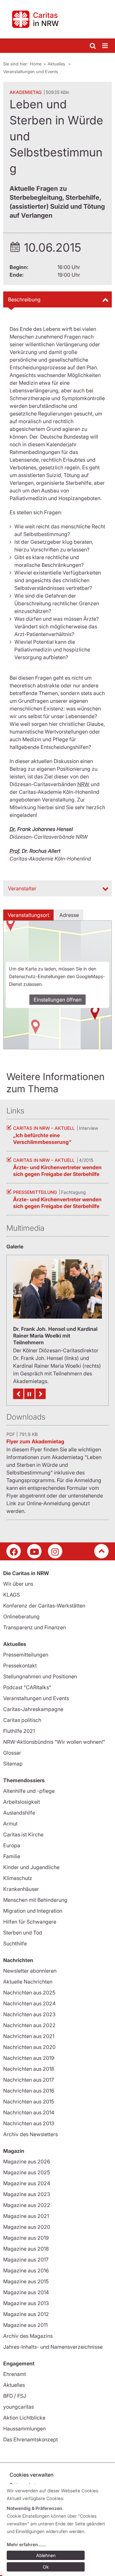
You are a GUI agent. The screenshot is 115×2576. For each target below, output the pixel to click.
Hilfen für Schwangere (30, 1922)
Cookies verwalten (31, 2475)
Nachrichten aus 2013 (29, 2123)
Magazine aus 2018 (26, 2249)
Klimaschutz (18, 1878)
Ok (46, 2567)
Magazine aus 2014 (26, 2292)
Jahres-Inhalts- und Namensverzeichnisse (53, 2347)
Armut (10, 1824)
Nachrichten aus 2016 (29, 2091)
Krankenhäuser (21, 1889)
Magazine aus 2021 (26, 2216)
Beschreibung (24, 299)
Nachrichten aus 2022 (29, 2025)
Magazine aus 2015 (26, 2281)
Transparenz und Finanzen (34, 1627)
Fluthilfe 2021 (19, 1731)
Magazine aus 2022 (27, 2205)
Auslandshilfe (19, 1813)
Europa (12, 1845)
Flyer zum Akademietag (35, 1441)
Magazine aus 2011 (25, 2325)
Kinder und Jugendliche (31, 1867)
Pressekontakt (20, 1666)
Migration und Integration (33, 1911)
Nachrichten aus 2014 (29, 2112)
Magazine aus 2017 (26, 2260)
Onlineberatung (21, 1616)
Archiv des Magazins (28, 2336)
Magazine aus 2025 (27, 2172)
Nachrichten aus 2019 (29, 2058)
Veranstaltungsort (28, 915)
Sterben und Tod (23, 1933)
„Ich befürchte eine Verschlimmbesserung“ (42, 1139)
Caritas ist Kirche (23, 1834)
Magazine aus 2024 (27, 2183)
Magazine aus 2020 (27, 2227)
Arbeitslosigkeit (22, 1802)
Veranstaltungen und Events (31, 71)
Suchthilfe (15, 1943)
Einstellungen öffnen (57, 1000)
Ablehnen (46, 2555)
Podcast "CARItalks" (27, 1687)
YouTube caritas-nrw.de (34, 1551)
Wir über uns (18, 1584)
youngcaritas (19, 2407)
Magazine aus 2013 (26, 2303)
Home (36, 64)
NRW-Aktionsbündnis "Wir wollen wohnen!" (54, 1742)
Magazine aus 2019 (26, 2238)
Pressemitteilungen (26, 1655)
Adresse (69, 915)
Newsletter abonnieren (30, 1971)
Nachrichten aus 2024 (29, 2003)
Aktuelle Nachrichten (28, 1982)
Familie (12, 1856)
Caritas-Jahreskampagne (33, 1709)
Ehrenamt (15, 2374)
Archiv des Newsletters (31, 2134)
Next (41, 1394)
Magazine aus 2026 (27, 2161)
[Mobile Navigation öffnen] (105, 46)
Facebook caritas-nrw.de (14, 1551)
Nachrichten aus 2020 (29, 2047)
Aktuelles (57, 64)
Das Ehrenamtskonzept (31, 2439)
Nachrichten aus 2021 (29, 2036)
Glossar (12, 1753)
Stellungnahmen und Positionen (40, 1676)
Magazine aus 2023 (27, 2194)
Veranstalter (22, 888)
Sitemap (13, 1764)
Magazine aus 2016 (26, 2270)
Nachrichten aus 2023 (29, 2014)
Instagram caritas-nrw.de (55, 1551)
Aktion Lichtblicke (24, 2418)
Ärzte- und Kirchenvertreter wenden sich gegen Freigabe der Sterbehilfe (57, 1171)
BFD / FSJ (15, 2396)
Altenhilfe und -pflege (29, 1791)
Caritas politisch (22, 1720)
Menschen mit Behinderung (35, 1900)
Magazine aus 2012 (26, 2314)
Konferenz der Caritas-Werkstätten (44, 1606)
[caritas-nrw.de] (57, 19)
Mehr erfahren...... (26, 2544)
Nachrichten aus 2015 (29, 2102)
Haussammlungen (24, 2429)
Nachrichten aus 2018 (29, 2069)
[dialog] (59, 2530)
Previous (18, 1394)
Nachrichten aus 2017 (29, 2080)
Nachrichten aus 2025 (29, 1993)
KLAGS (11, 1595)
